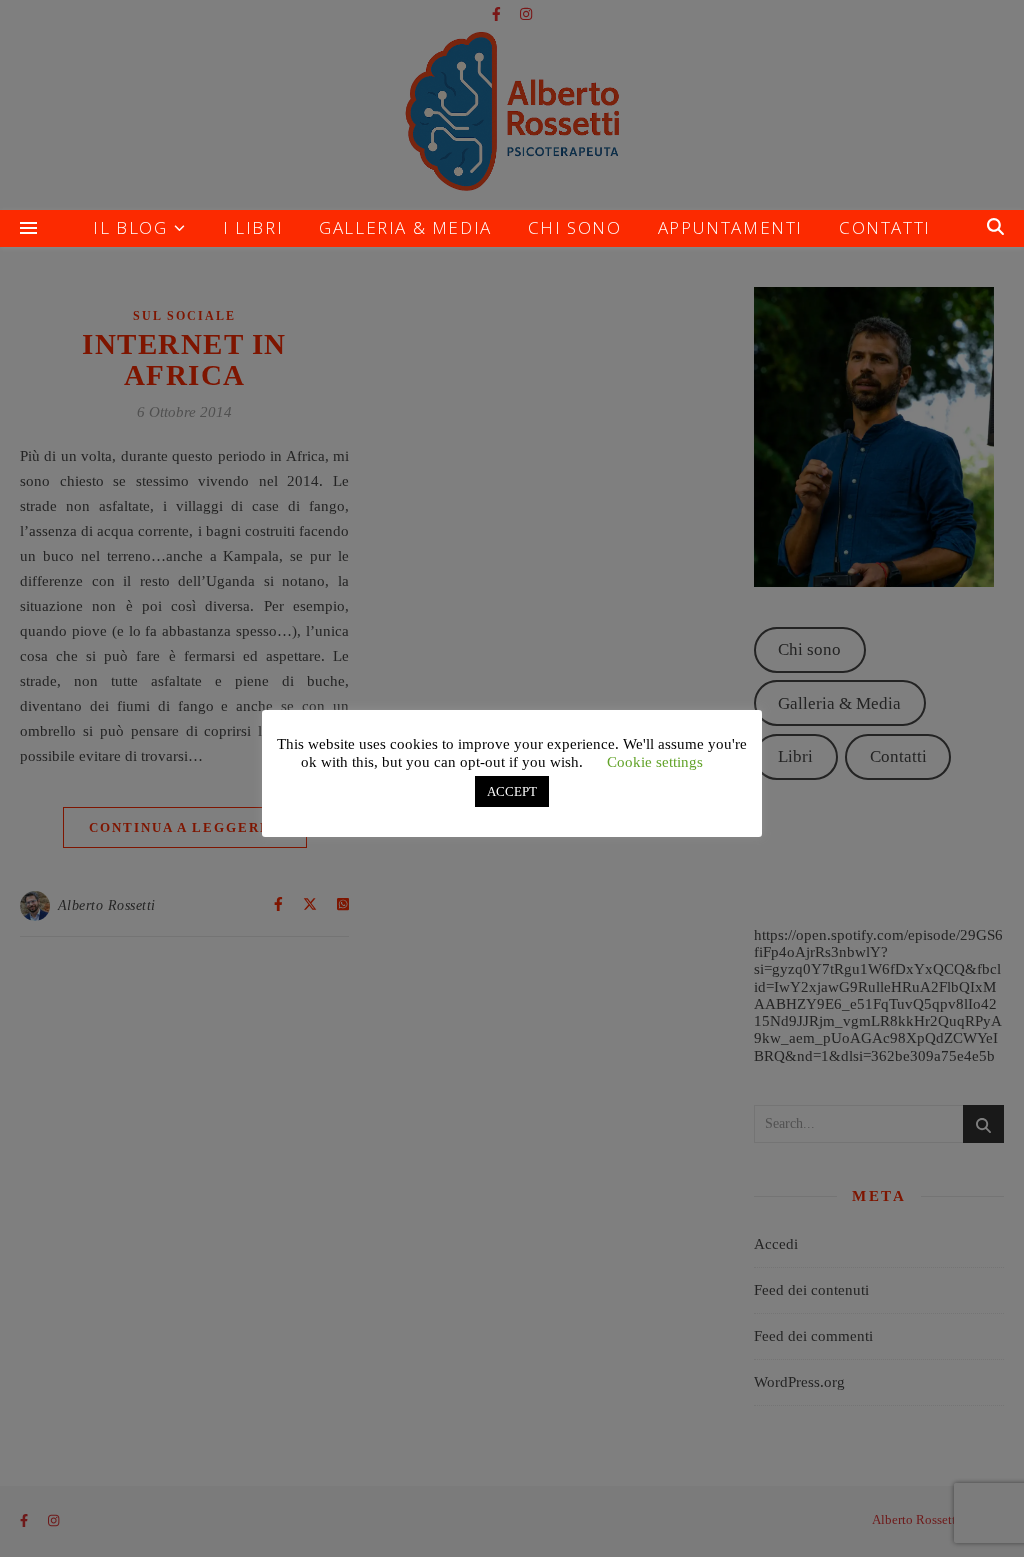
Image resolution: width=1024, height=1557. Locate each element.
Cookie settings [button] (655, 762)
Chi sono (575, 227)
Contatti (885, 227)
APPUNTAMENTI (730, 227)
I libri (253, 227)
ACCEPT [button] (512, 791)
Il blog (130, 227)
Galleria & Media (405, 227)
